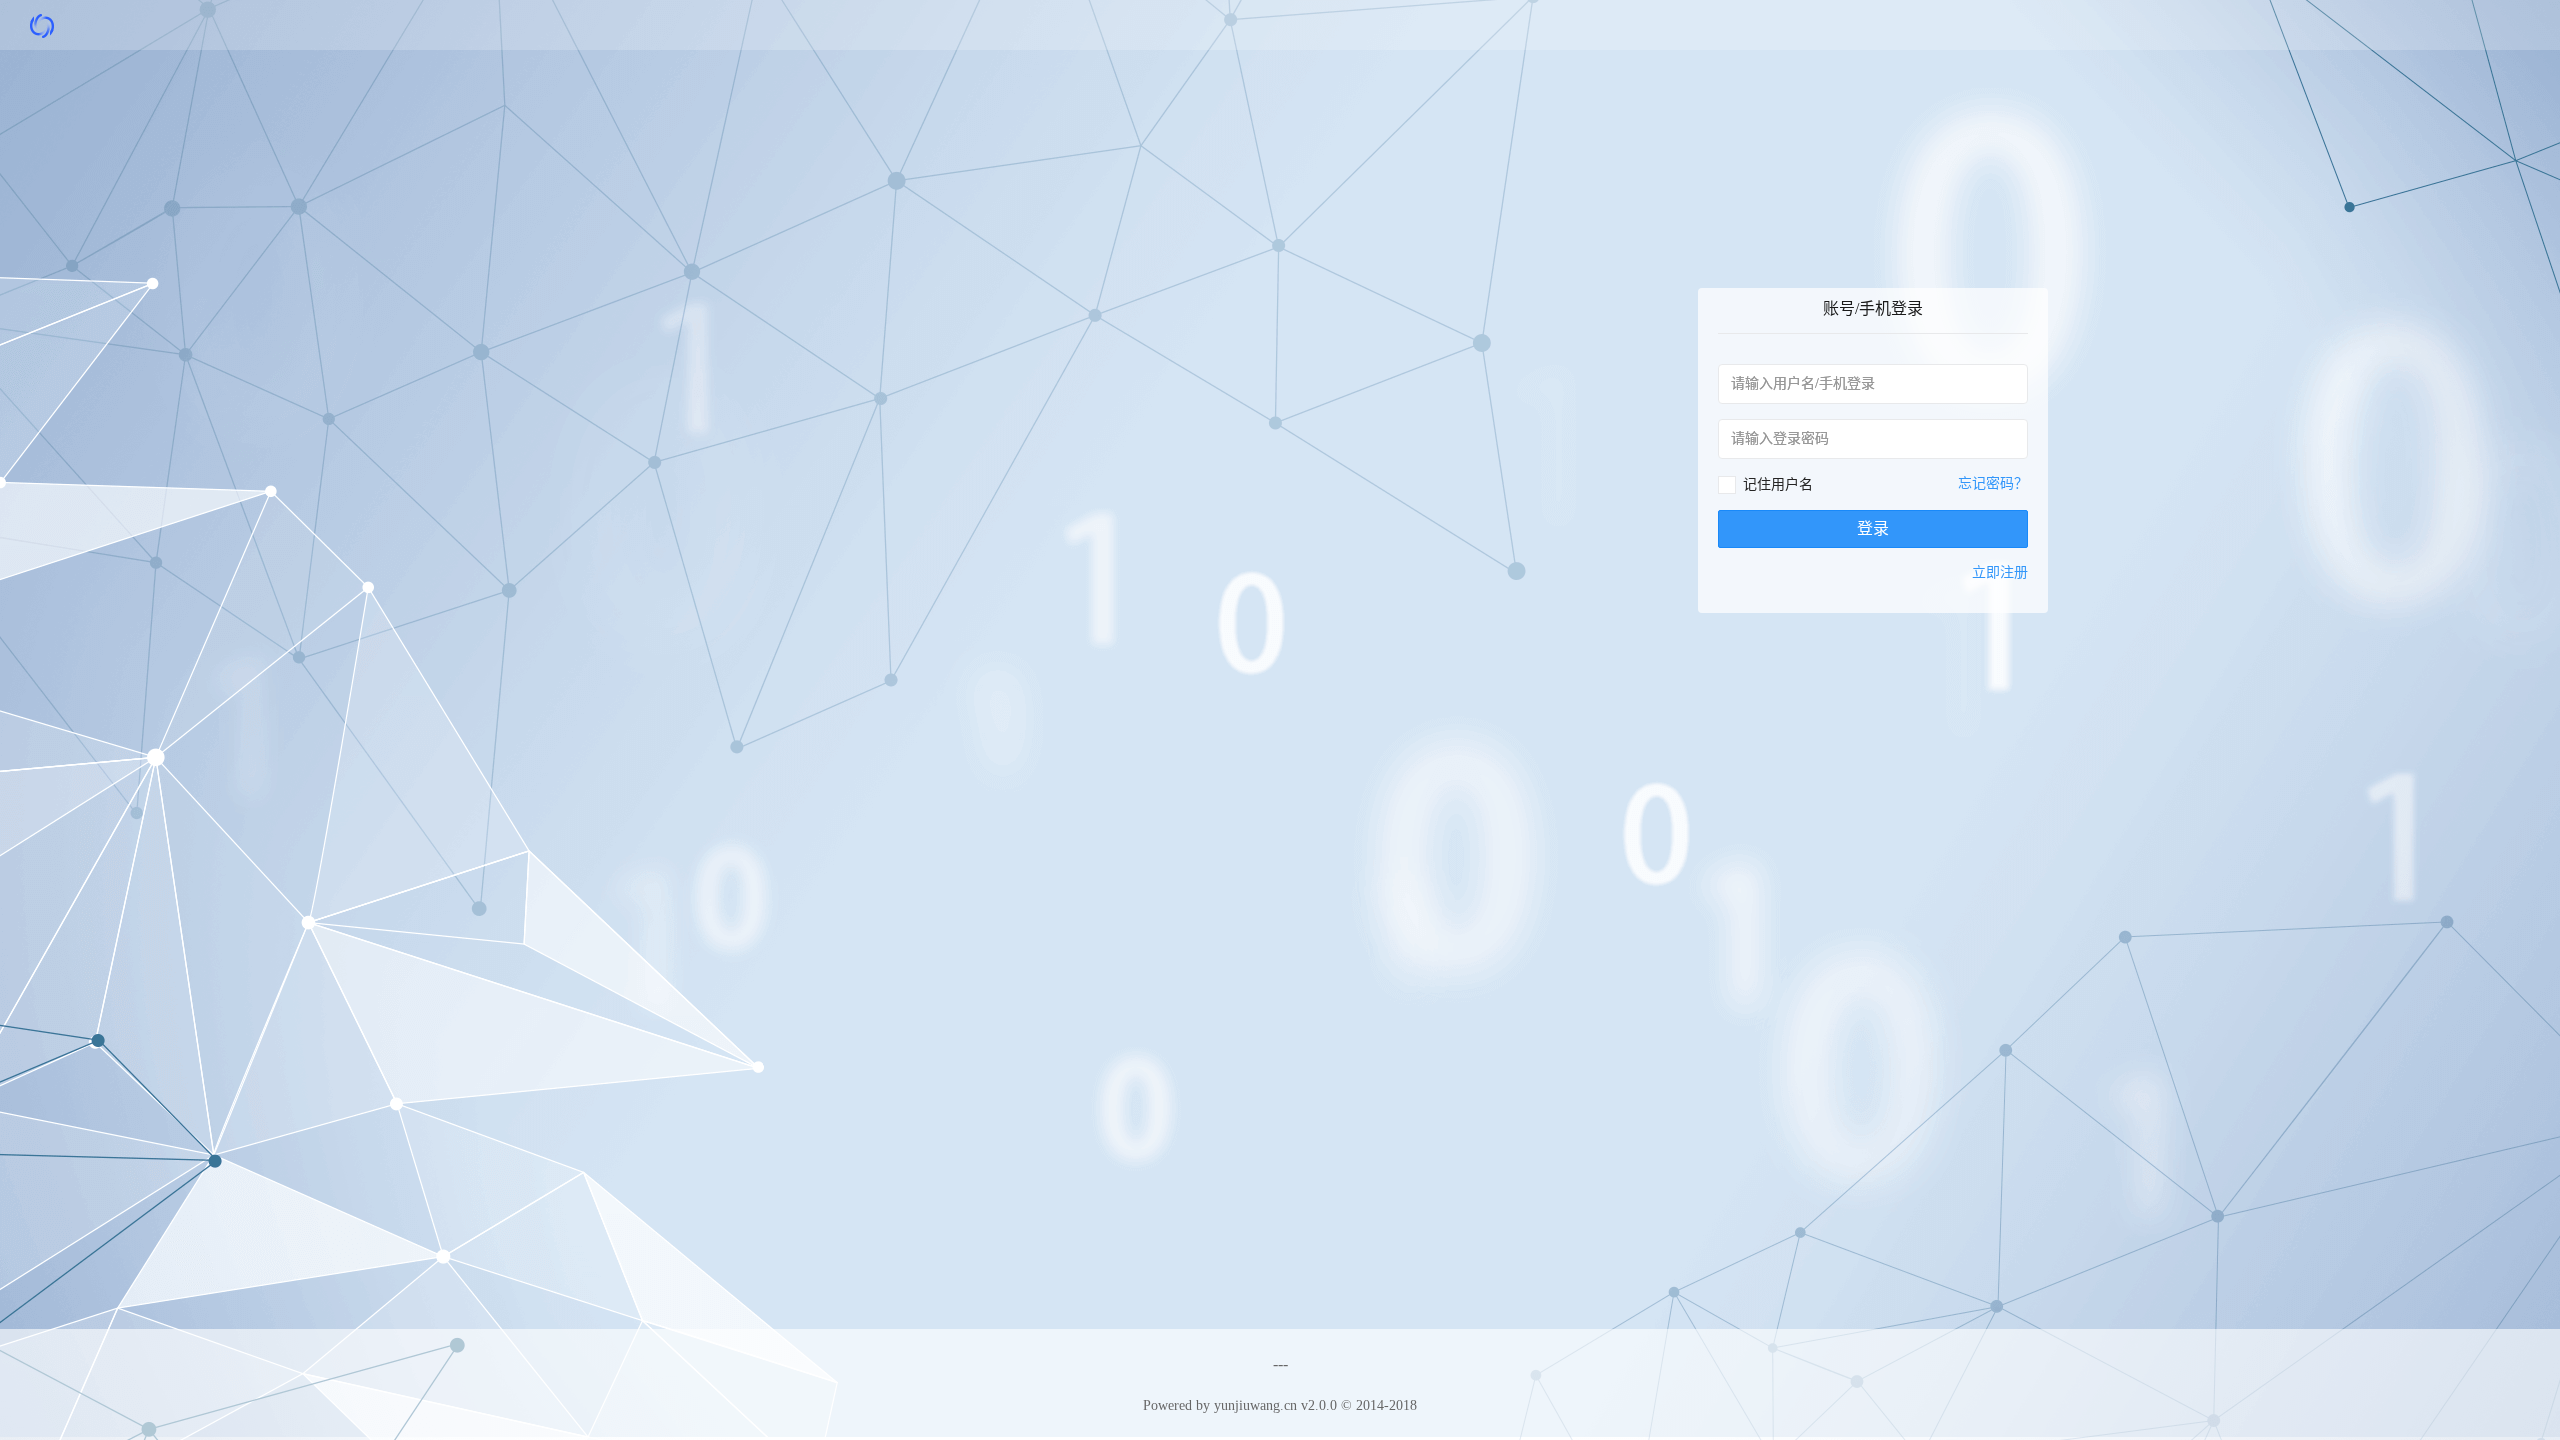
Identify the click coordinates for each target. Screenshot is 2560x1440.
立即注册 (2000, 572)
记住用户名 (1778, 484)
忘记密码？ (1993, 483)
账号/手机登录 (1873, 308)
